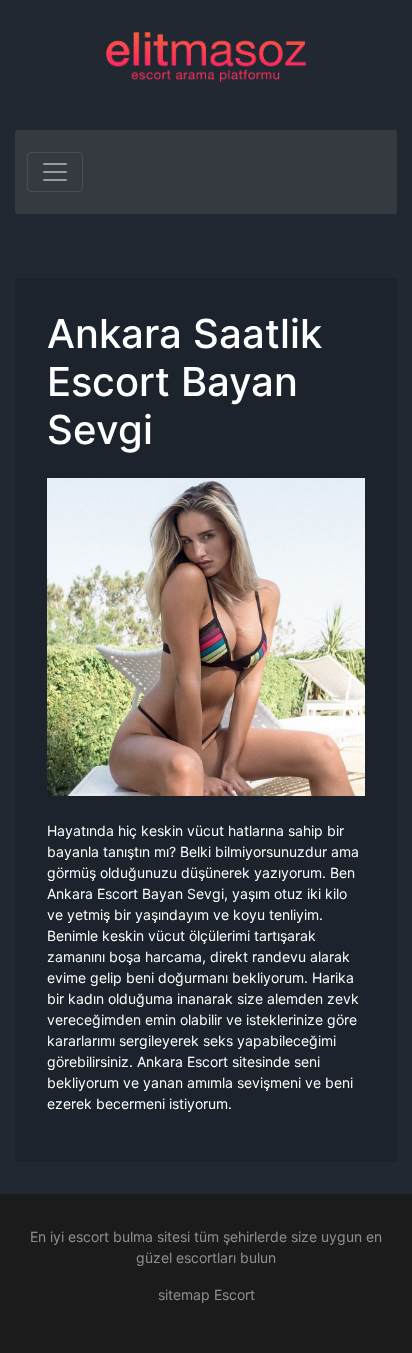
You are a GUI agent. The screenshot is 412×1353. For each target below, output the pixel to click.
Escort (234, 1294)
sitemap (184, 1294)
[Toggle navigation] (55, 172)
